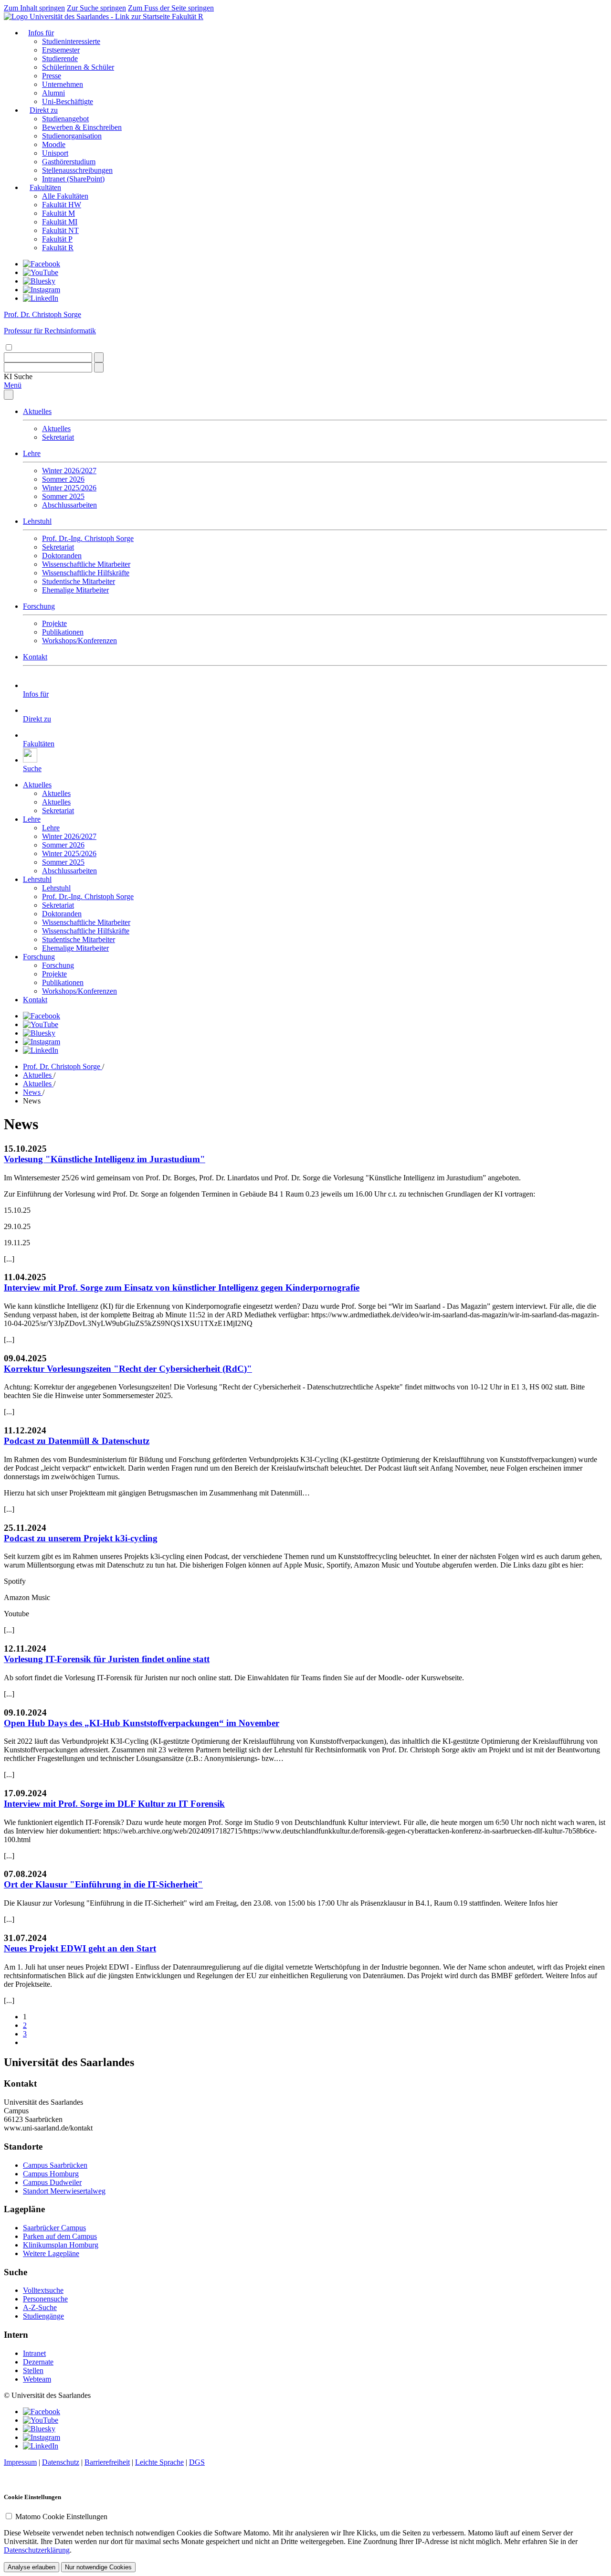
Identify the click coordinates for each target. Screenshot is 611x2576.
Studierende (60, 58)
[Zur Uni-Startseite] (88, 16)
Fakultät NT (60, 230)
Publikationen (63, 632)
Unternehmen (63, 84)
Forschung (39, 606)
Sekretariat (58, 437)
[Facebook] (42, 264)
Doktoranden (62, 556)
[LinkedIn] (41, 298)
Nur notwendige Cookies (98, 2567)
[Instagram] (42, 290)
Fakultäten (45, 187)
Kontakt (35, 657)
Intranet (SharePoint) (73, 179)
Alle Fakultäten (65, 196)
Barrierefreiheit (107, 2462)
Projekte (54, 623)
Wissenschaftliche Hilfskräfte (86, 573)
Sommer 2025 (63, 496)
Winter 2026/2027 (69, 471)
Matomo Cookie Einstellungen (61, 2517)
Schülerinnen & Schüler (78, 67)
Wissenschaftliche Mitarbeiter (86, 564)
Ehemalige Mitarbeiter (75, 590)
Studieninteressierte (71, 41)
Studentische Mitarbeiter (79, 581)
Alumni (53, 93)
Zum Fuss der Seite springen (171, 8)
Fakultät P (57, 239)
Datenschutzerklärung (37, 2550)
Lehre (32, 453)
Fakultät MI (60, 222)
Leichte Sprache (159, 2462)
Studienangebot (65, 119)
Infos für (41, 33)
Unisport (55, 153)
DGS (197, 2462)
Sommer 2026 (63, 479)
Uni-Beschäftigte (68, 101)
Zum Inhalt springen (34, 8)
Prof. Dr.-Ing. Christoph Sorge (88, 538)
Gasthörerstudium (69, 162)
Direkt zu (44, 110)
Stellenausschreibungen (77, 170)
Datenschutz (61, 2462)
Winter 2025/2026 (69, 488)
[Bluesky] (39, 281)
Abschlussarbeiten (69, 505)
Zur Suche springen (96, 8)
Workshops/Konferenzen (79, 641)
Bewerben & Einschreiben (82, 127)
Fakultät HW (62, 205)
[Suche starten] (99, 357)
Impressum (20, 2462)
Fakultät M (58, 213)
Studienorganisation (72, 136)
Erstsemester (61, 50)
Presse (52, 76)
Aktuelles (37, 411)
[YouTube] (41, 272)
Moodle (54, 144)
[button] (18, 376)
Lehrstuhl (37, 521)
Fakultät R (188, 16)
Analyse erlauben (32, 2567)
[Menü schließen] (9, 395)
